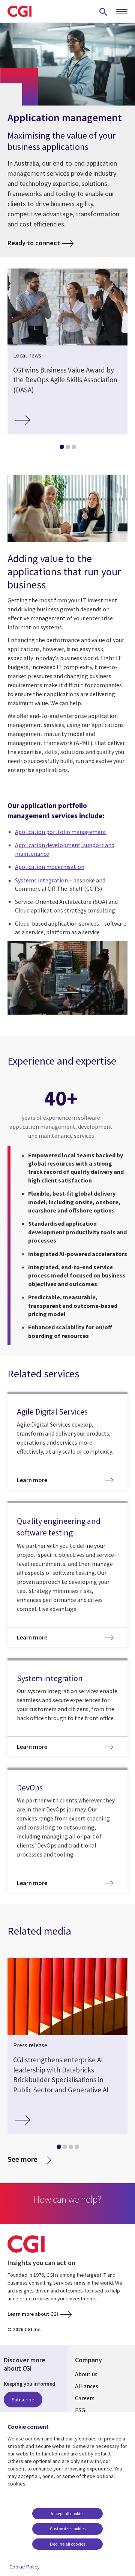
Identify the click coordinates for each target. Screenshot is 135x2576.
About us (86, 2374)
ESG (80, 2410)
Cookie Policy (25, 2567)
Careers (85, 2398)
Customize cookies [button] (68, 2528)
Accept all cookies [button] (67, 2513)
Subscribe (23, 2400)
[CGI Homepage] (19, 11)
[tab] (61, 448)
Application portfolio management (61, 832)
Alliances (87, 2386)
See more (22, 2159)
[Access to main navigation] (122, 12)
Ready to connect (34, 243)
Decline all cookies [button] (67, 2544)
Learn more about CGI (33, 2314)
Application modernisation (50, 867)
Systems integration (42, 880)
